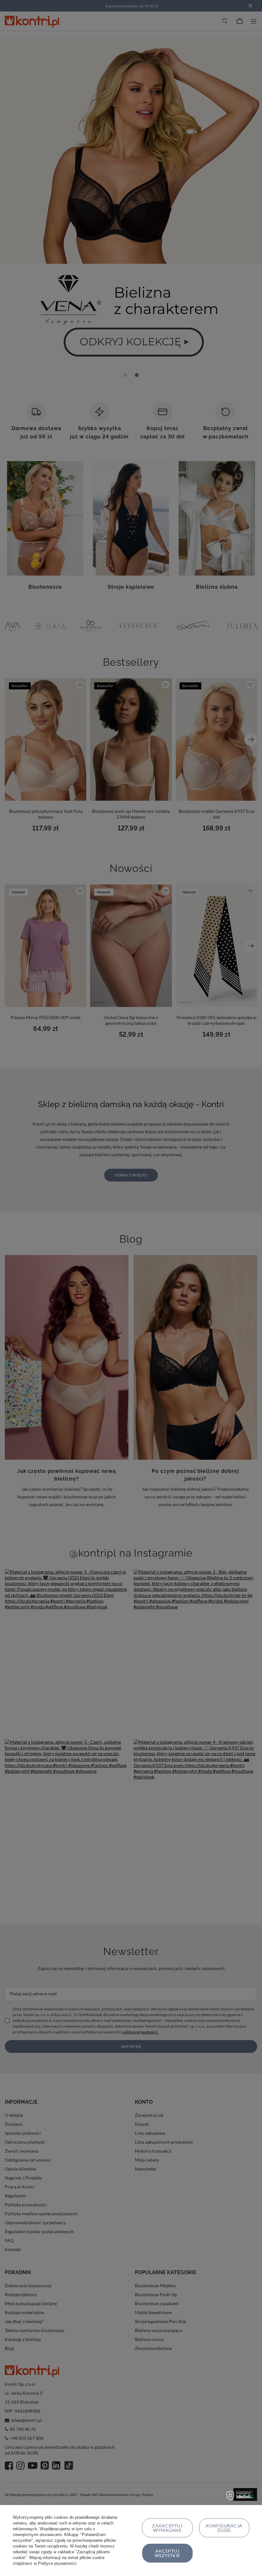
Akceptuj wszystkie (167, 2553)
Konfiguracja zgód (224, 2528)
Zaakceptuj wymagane (167, 2528)
